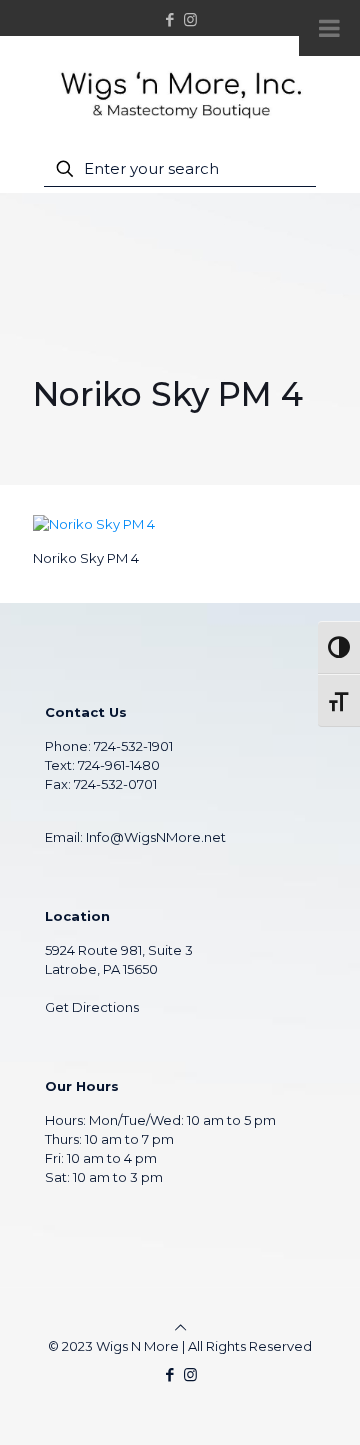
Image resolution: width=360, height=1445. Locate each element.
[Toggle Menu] (329, 28)
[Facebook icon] (170, 19)
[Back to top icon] (180, 1327)
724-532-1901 (133, 746)
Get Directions (92, 1007)
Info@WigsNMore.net (156, 837)
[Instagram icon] (190, 19)
